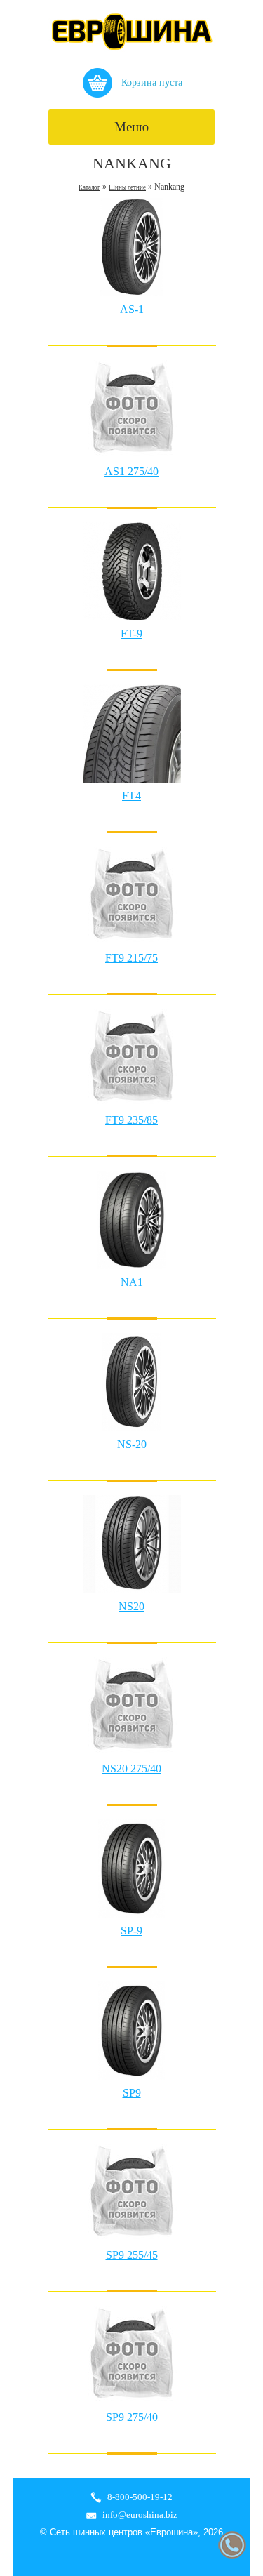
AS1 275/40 (131, 471)
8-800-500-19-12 (140, 2497)
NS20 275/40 (131, 1768)
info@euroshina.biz (140, 2515)
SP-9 (131, 1931)
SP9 (132, 2093)
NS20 (131, 1606)
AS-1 (132, 309)
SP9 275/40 (132, 2417)
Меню (131, 127)
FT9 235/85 (131, 1120)
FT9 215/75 (131, 958)
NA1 (132, 1282)
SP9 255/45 (132, 2255)
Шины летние (127, 187)
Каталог (89, 187)
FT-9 (131, 633)
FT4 (131, 796)
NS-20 (132, 1444)
